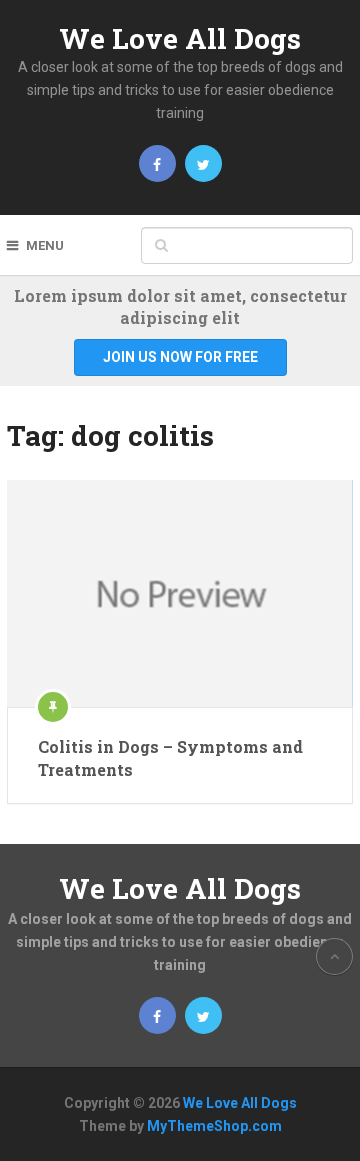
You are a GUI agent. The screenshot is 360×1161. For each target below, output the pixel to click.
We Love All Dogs (180, 38)
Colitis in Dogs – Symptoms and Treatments (170, 757)
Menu (45, 245)
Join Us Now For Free (180, 357)
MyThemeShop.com (214, 1126)
